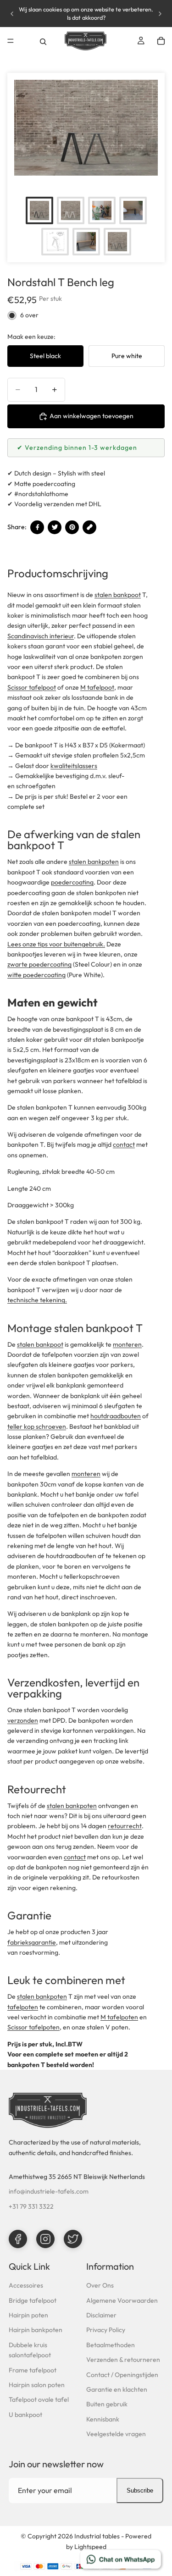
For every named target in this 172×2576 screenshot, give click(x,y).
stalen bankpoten (94, 862)
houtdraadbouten (116, 1416)
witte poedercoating (36, 975)
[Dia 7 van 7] (117, 242)
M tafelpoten (119, 2017)
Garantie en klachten (117, 2389)
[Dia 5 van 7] (55, 242)
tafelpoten (23, 2007)
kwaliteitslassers (74, 766)
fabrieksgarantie (32, 1942)
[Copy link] (89, 527)
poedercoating (72, 882)
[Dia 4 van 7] (133, 210)
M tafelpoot (97, 687)
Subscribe (140, 2490)
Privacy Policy (106, 2330)
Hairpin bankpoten (36, 2330)
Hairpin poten (28, 2315)
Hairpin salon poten (37, 2385)
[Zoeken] (43, 41)
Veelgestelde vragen (116, 2434)
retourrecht (125, 1826)
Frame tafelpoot (33, 2370)
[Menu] (11, 41)
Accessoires (26, 2285)
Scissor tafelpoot (32, 687)
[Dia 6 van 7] (86, 242)
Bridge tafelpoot (33, 2300)
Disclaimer (101, 2315)
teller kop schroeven (37, 1426)
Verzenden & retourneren (123, 2360)
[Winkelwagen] (161, 41)
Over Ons (100, 2285)
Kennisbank (103, 2419)
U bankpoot (25, 2415)
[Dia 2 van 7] (71, 210)
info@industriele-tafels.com (49, 2191)
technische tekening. (37, 1300)
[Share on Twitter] (55, 527)
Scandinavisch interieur (41, 636)
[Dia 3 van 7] (102, 210)
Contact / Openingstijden (122, 2375)
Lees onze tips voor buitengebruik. (56, 944)
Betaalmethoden (111, 2345)
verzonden (23, 1720)
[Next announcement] (160, 14)
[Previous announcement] (12, 14)
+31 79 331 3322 (31, 2206)
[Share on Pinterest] (72, 527)
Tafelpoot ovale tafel (39, 2399)
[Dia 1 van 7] (39, 210)
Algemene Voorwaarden (122, 2300)
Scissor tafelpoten (33, 2027)
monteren (127, 1344)
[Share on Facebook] (37, 527)
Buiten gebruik (107, 2404)
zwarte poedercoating (39, 964)
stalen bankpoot (118, 595)
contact (124, 1144)
